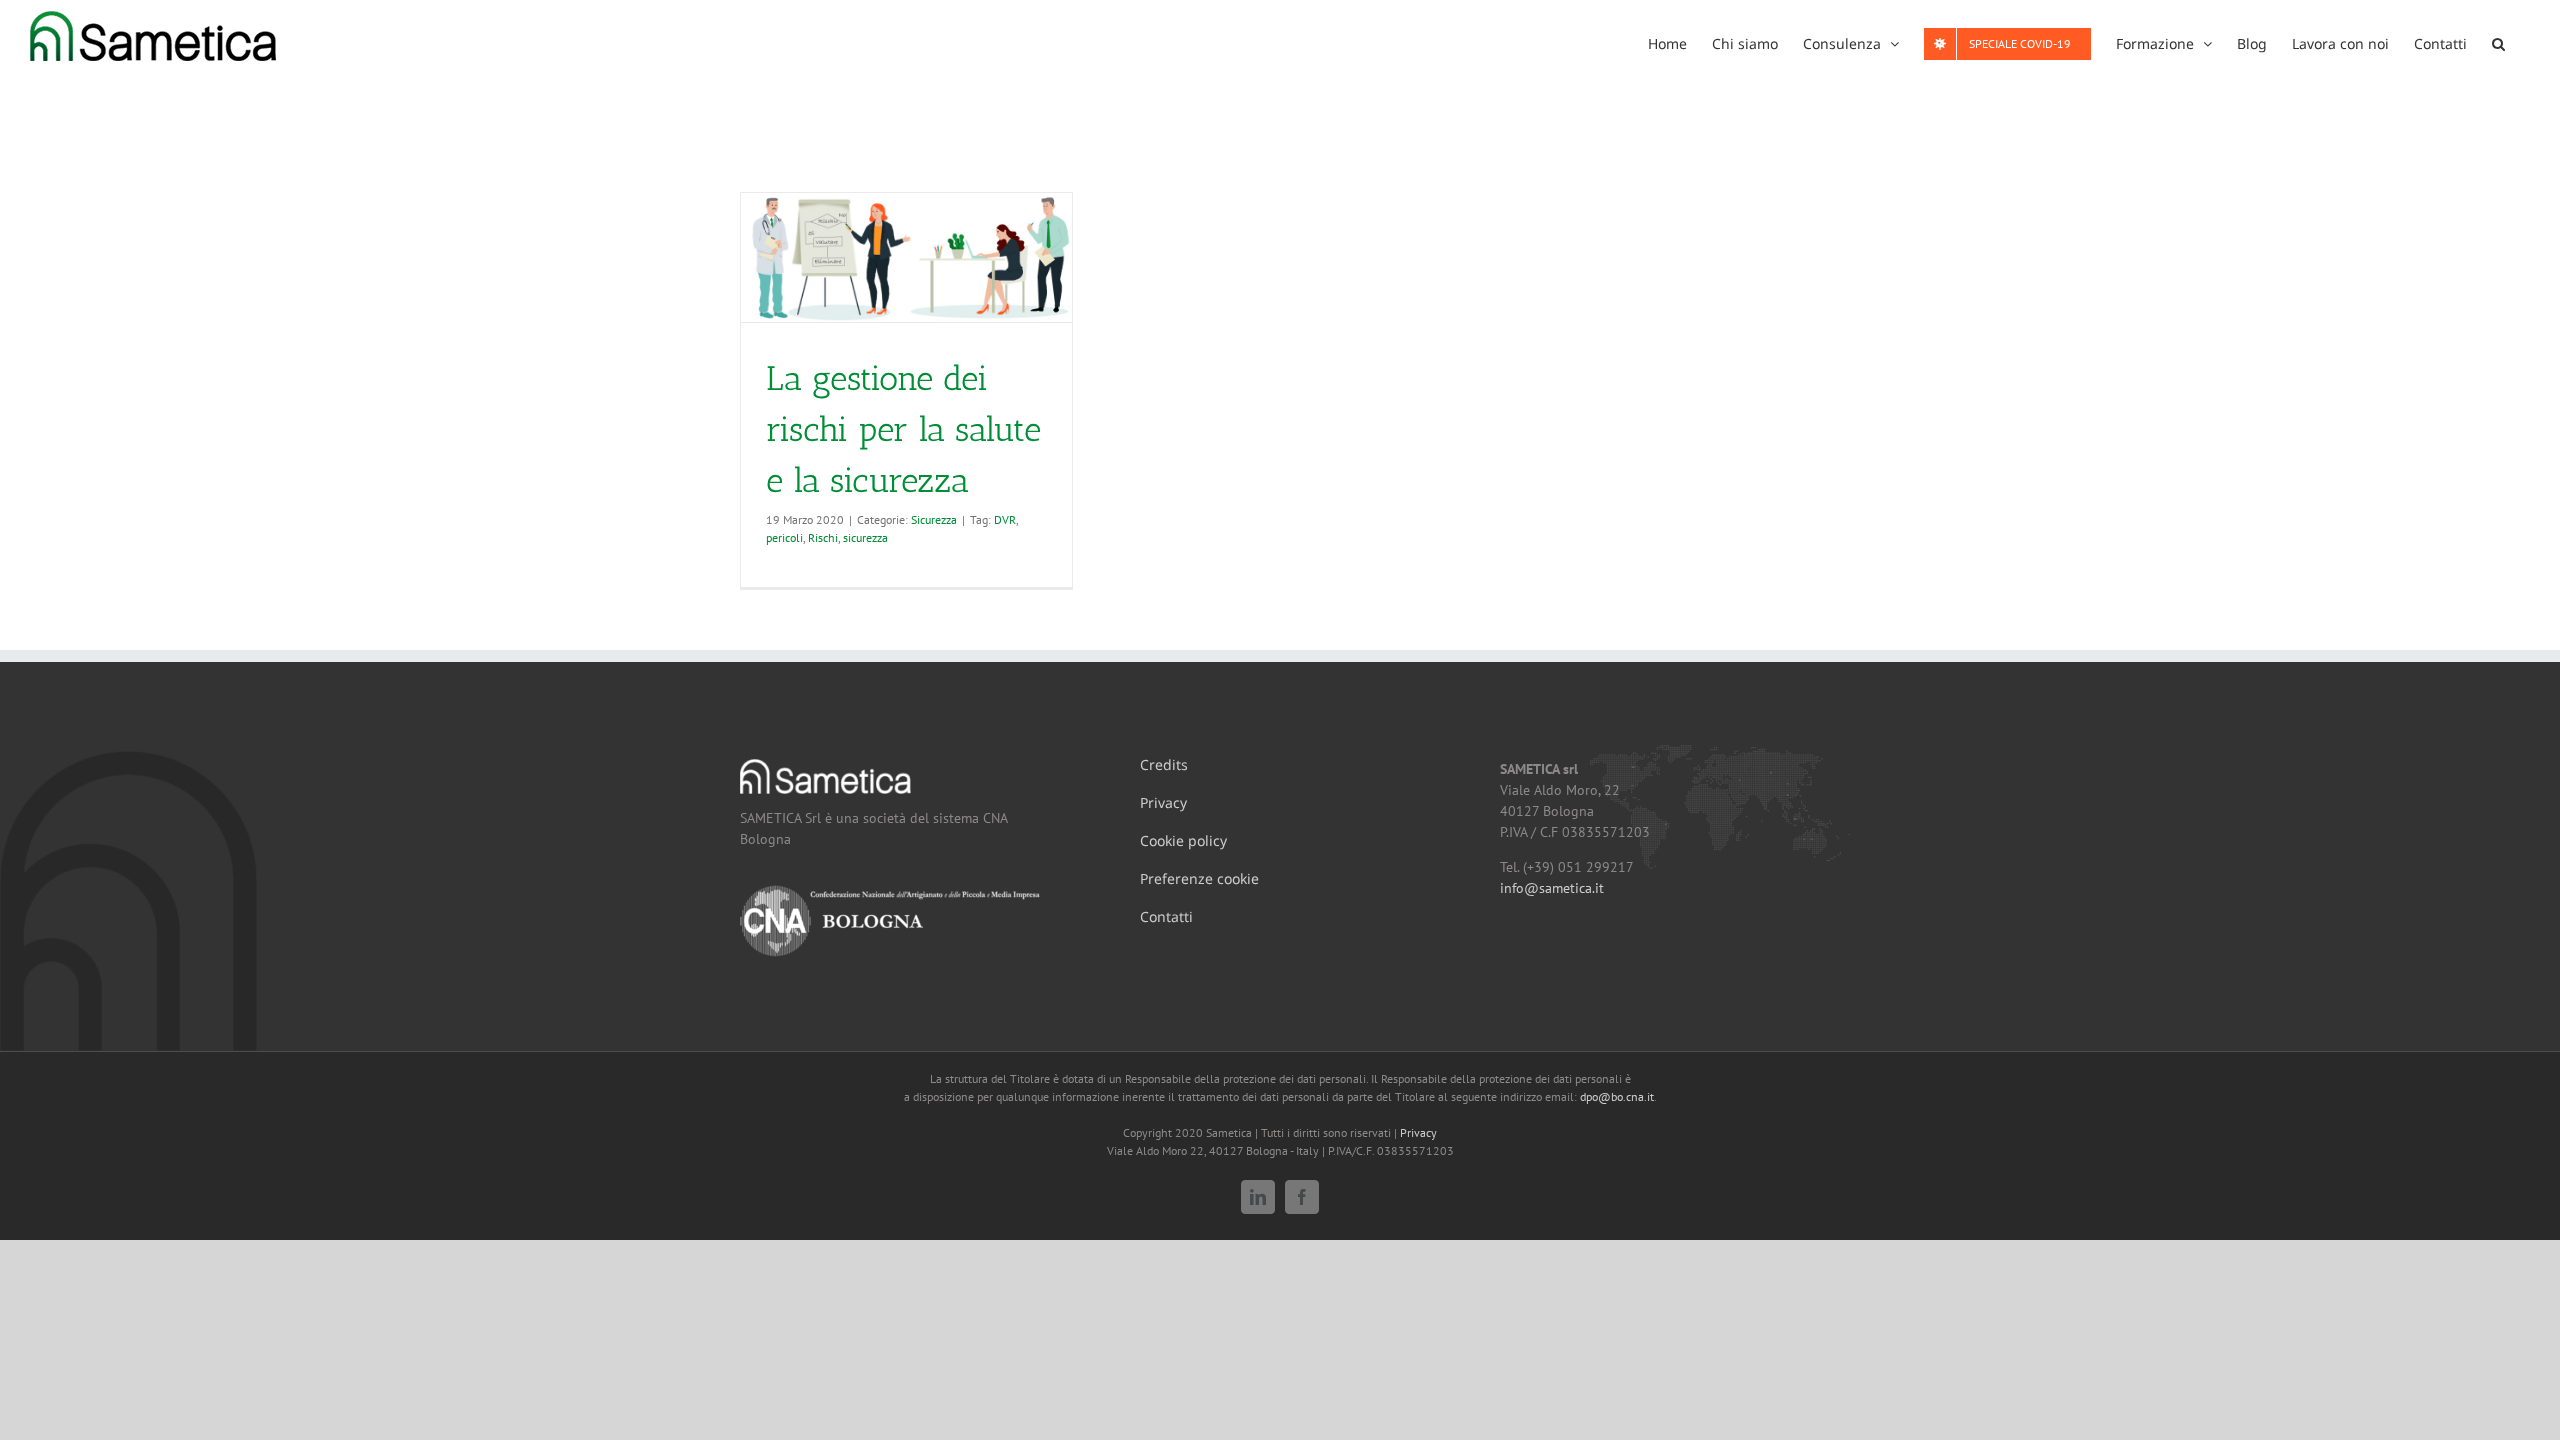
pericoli (784, 537)
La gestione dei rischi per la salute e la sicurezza (903, 429)
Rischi (823, 537)
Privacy (1418, 1132)
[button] (2498, 42)
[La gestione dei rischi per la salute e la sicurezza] (906, 257)
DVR (1005, 519)
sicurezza (865, 537)
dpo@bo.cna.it (1617, 1096)
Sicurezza (934, 519)
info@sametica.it (1552, 888)
